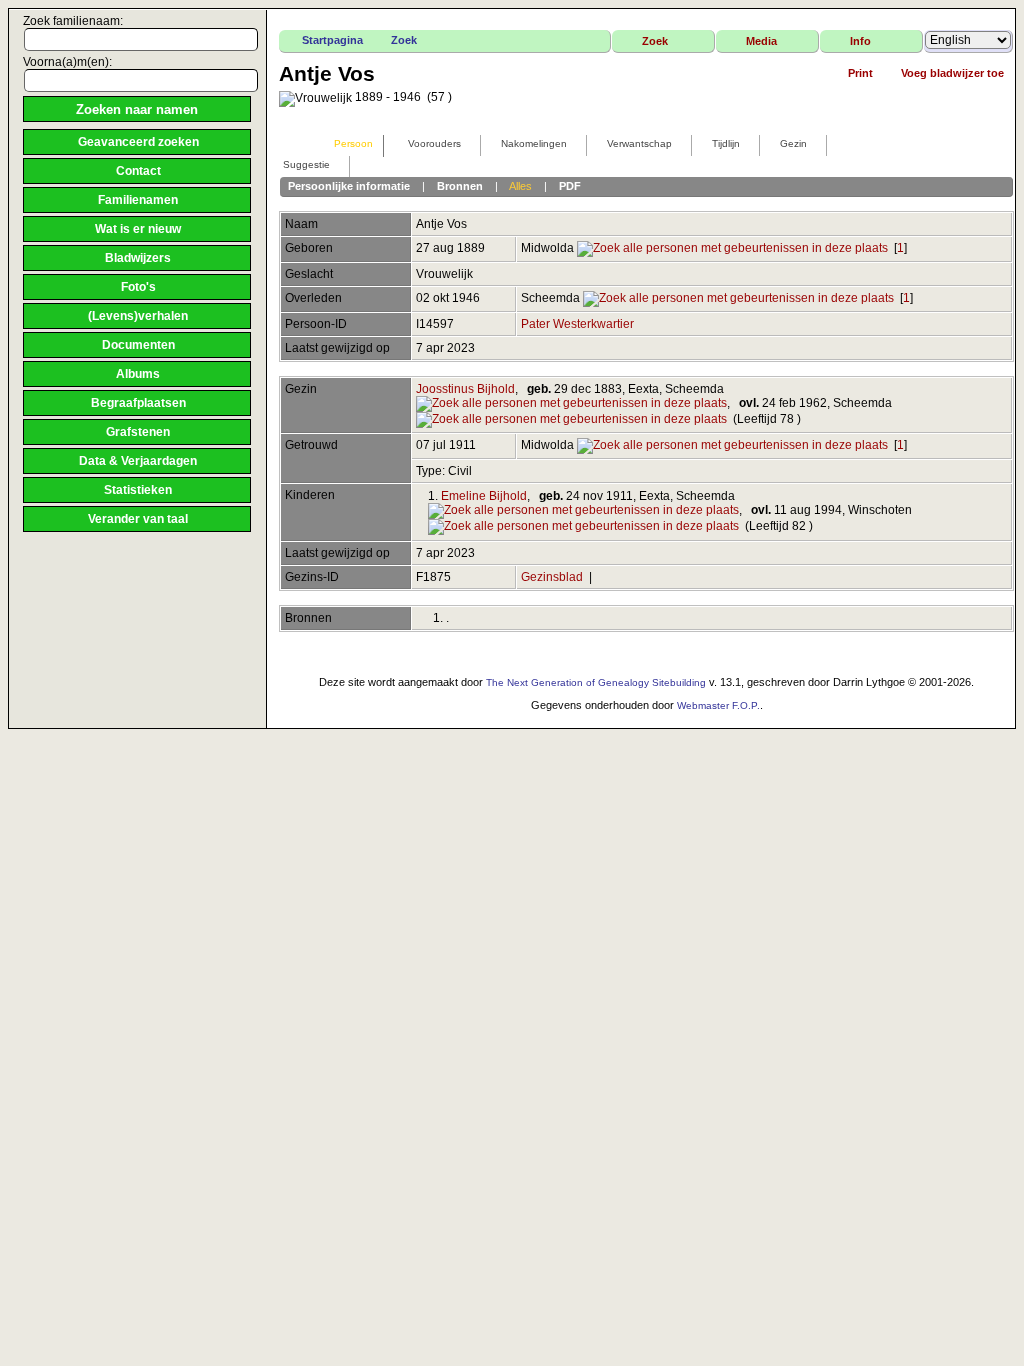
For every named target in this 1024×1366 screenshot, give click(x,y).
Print (860, 73)
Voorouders (434, 143)
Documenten (138, 345)
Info (860, 41)
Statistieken (138, 490)
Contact (138, 171)
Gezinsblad (552, 577)
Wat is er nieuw (138, 229)
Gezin (793, 143)
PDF (570, 186)
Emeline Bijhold (484, 496)
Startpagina (332, 40)
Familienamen (138, 200)
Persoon (353, 143)
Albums (138, 374)
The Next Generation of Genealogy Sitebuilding (596, 682)
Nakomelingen (534, 143)
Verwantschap (639, 143)
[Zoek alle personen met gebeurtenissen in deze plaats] (732, 248)
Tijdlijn (726, 143)
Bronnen (460, 186)
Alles (520, 186)
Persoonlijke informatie (349, 186)
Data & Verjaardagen (138, 461)
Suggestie (306, 164)
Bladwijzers (138, 258)
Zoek (404, 40)
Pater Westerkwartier (577, 324)
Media (761, 41)
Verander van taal (138, 519)
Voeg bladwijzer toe (952, 73)
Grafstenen (138, 432)
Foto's (138, 287)
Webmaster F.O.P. (718, 705)
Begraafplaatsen (138, 403)
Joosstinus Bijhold (465, 389)
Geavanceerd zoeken (138, 142)
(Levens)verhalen (138, 316)
